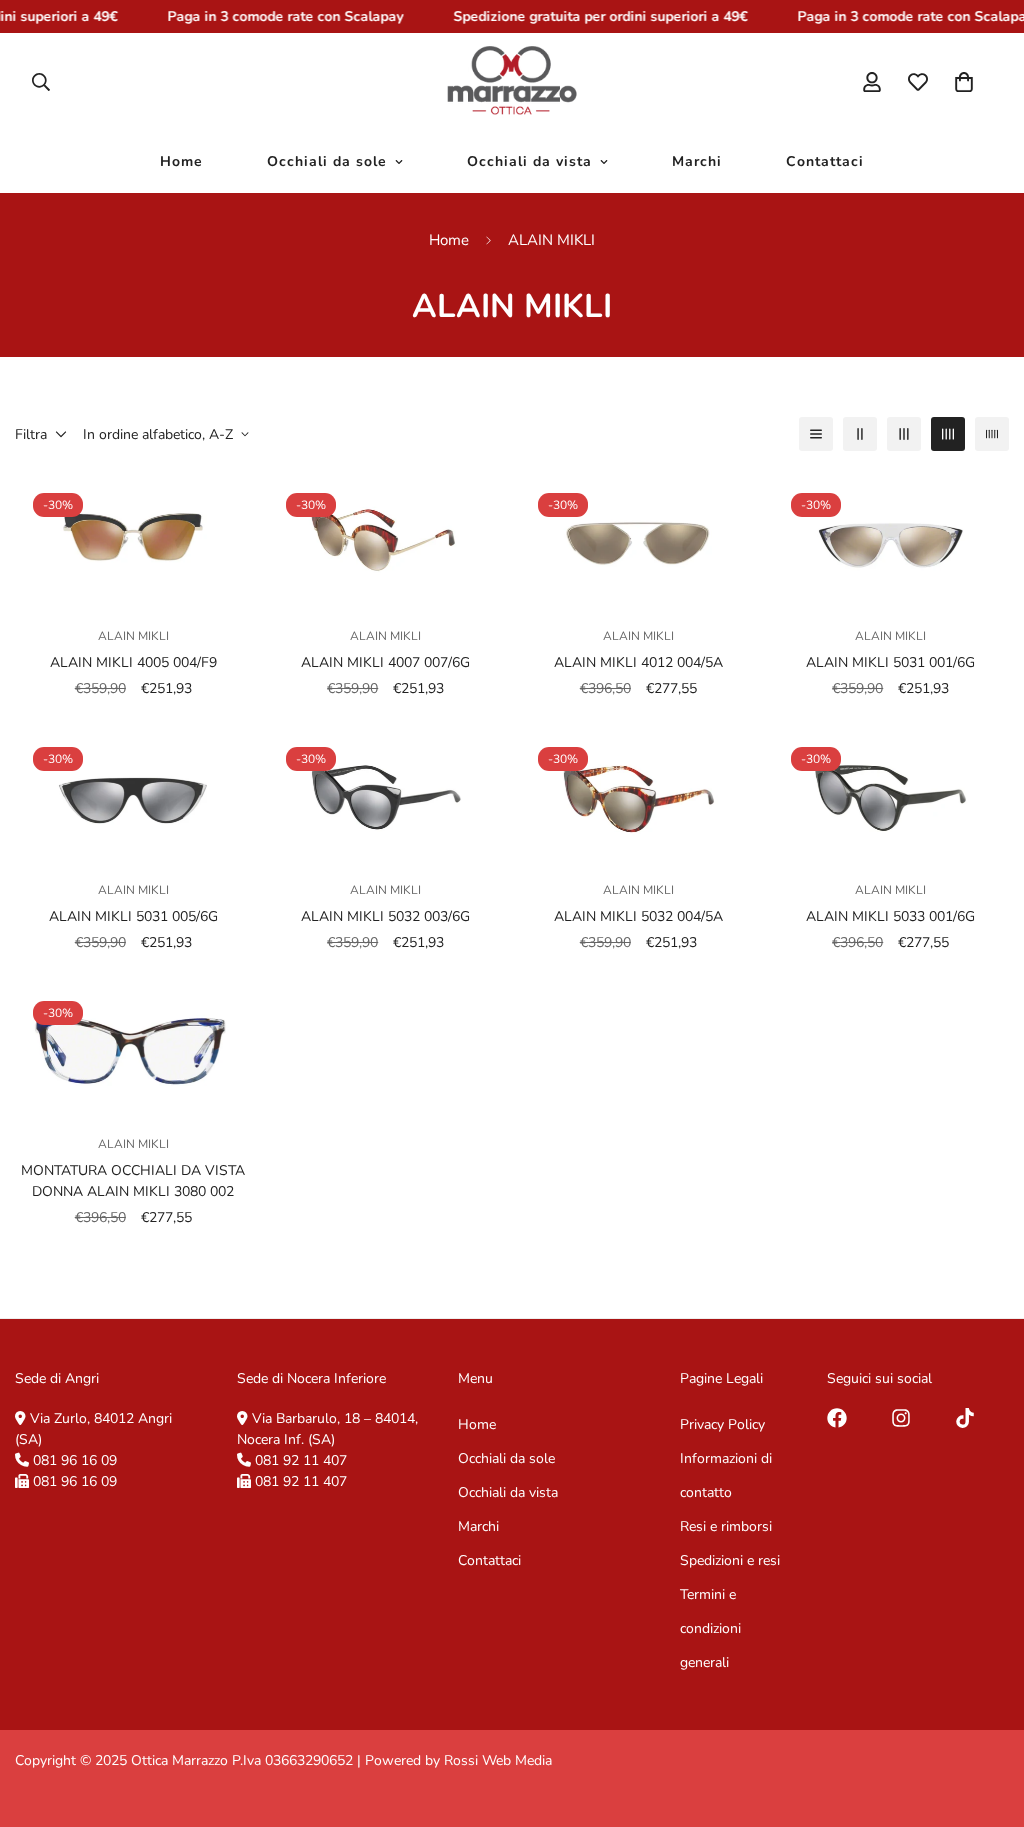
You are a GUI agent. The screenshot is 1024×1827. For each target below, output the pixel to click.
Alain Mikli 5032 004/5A (638, 916)
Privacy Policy (722, 1424)
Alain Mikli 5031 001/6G (890, 662)
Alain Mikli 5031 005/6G (133, 916)
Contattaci (825, 162)
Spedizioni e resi (730, 1560)
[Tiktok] (965, 1418)
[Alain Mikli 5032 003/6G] (386, 795)
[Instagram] (901, 1418)
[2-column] (860, 434)
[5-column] (992, 434)
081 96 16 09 (75, 1460)
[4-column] (948, 434)
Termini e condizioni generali (710, 1628)
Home (181, 162)
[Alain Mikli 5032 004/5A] (638, 795)
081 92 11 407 (301, 1460)
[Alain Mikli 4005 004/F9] (133, 541)
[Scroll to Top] (985, 1718)
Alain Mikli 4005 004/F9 (133, 662)
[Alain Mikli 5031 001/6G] (891, 541)
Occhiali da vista (529, 162)
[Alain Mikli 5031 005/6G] (133, 795)
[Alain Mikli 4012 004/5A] (638, 541)
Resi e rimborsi (726, 1526)
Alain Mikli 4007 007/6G (385, 662)
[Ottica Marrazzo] (511, 82)
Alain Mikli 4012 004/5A (638, 662)
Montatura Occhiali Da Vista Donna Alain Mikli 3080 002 (133, 1181)
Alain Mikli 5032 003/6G (385, 916)
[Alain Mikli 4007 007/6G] (386, 541)
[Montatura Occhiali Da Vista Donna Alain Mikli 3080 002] (133, 1049)
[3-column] (904, 434)
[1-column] (816, 434)
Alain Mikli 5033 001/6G (890, 916)
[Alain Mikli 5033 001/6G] (891, 795)
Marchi (697, 162)
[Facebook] (837, 1418)
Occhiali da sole (327, 162)
